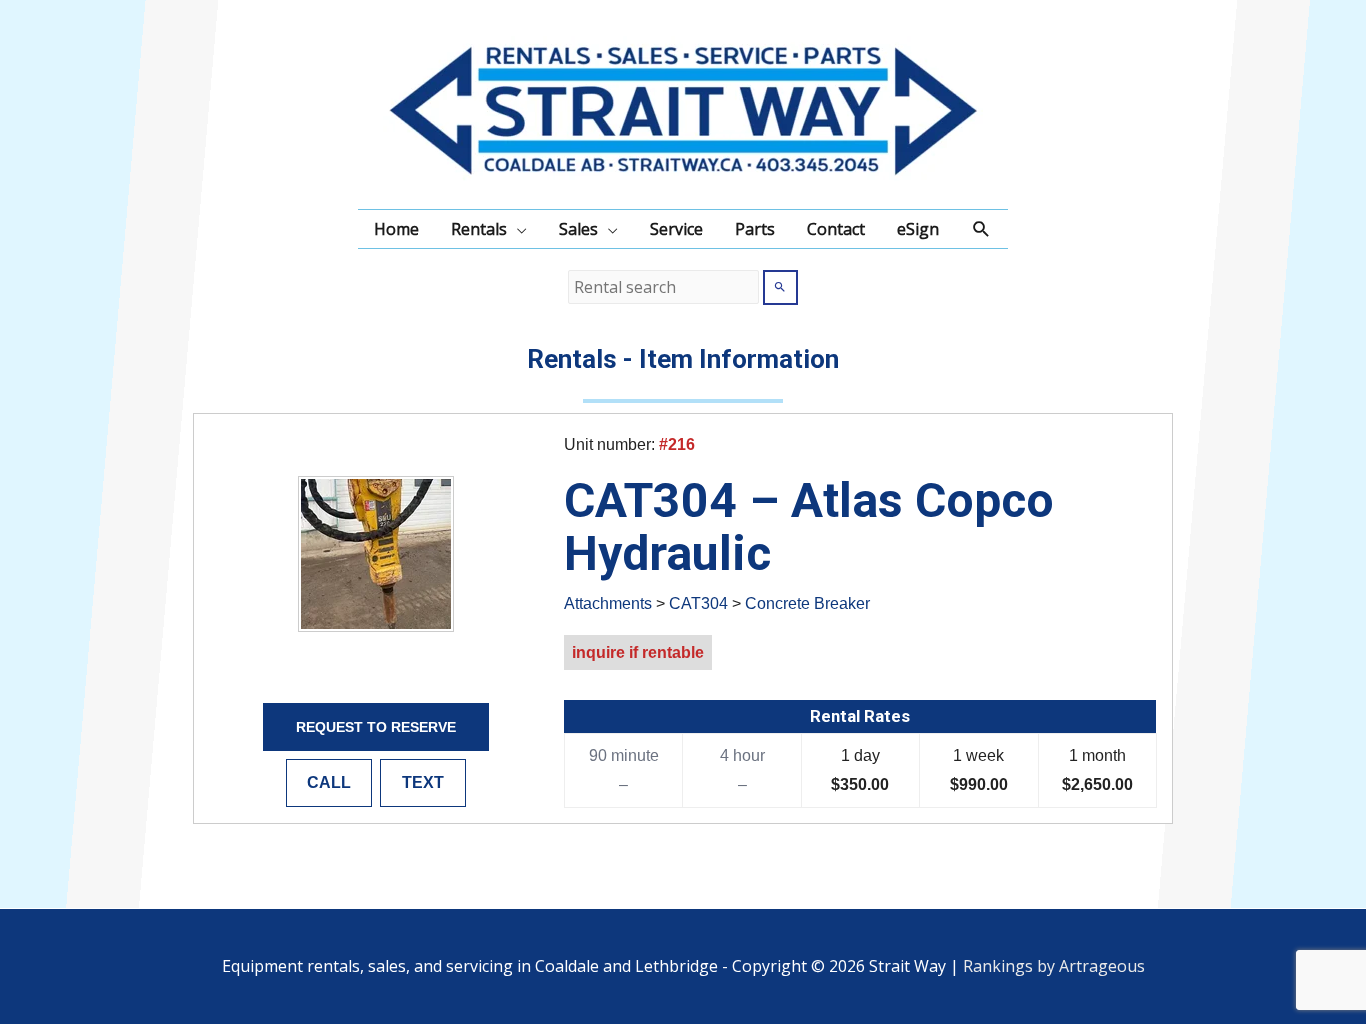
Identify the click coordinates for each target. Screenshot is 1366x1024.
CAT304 (698, 603)
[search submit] (780, 287)
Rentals (479, 229)
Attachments (608, 603)
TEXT (423, 782)
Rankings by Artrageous (1054, 966)
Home (396, 229)
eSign (918, 229)
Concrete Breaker (807, 603)
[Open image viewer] (376, 554)
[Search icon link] (981, 229)
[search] (663, 287)
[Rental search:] (665, 287)
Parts (755, 229)
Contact (836, 229)
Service (676, 229)
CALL (329, 782)
